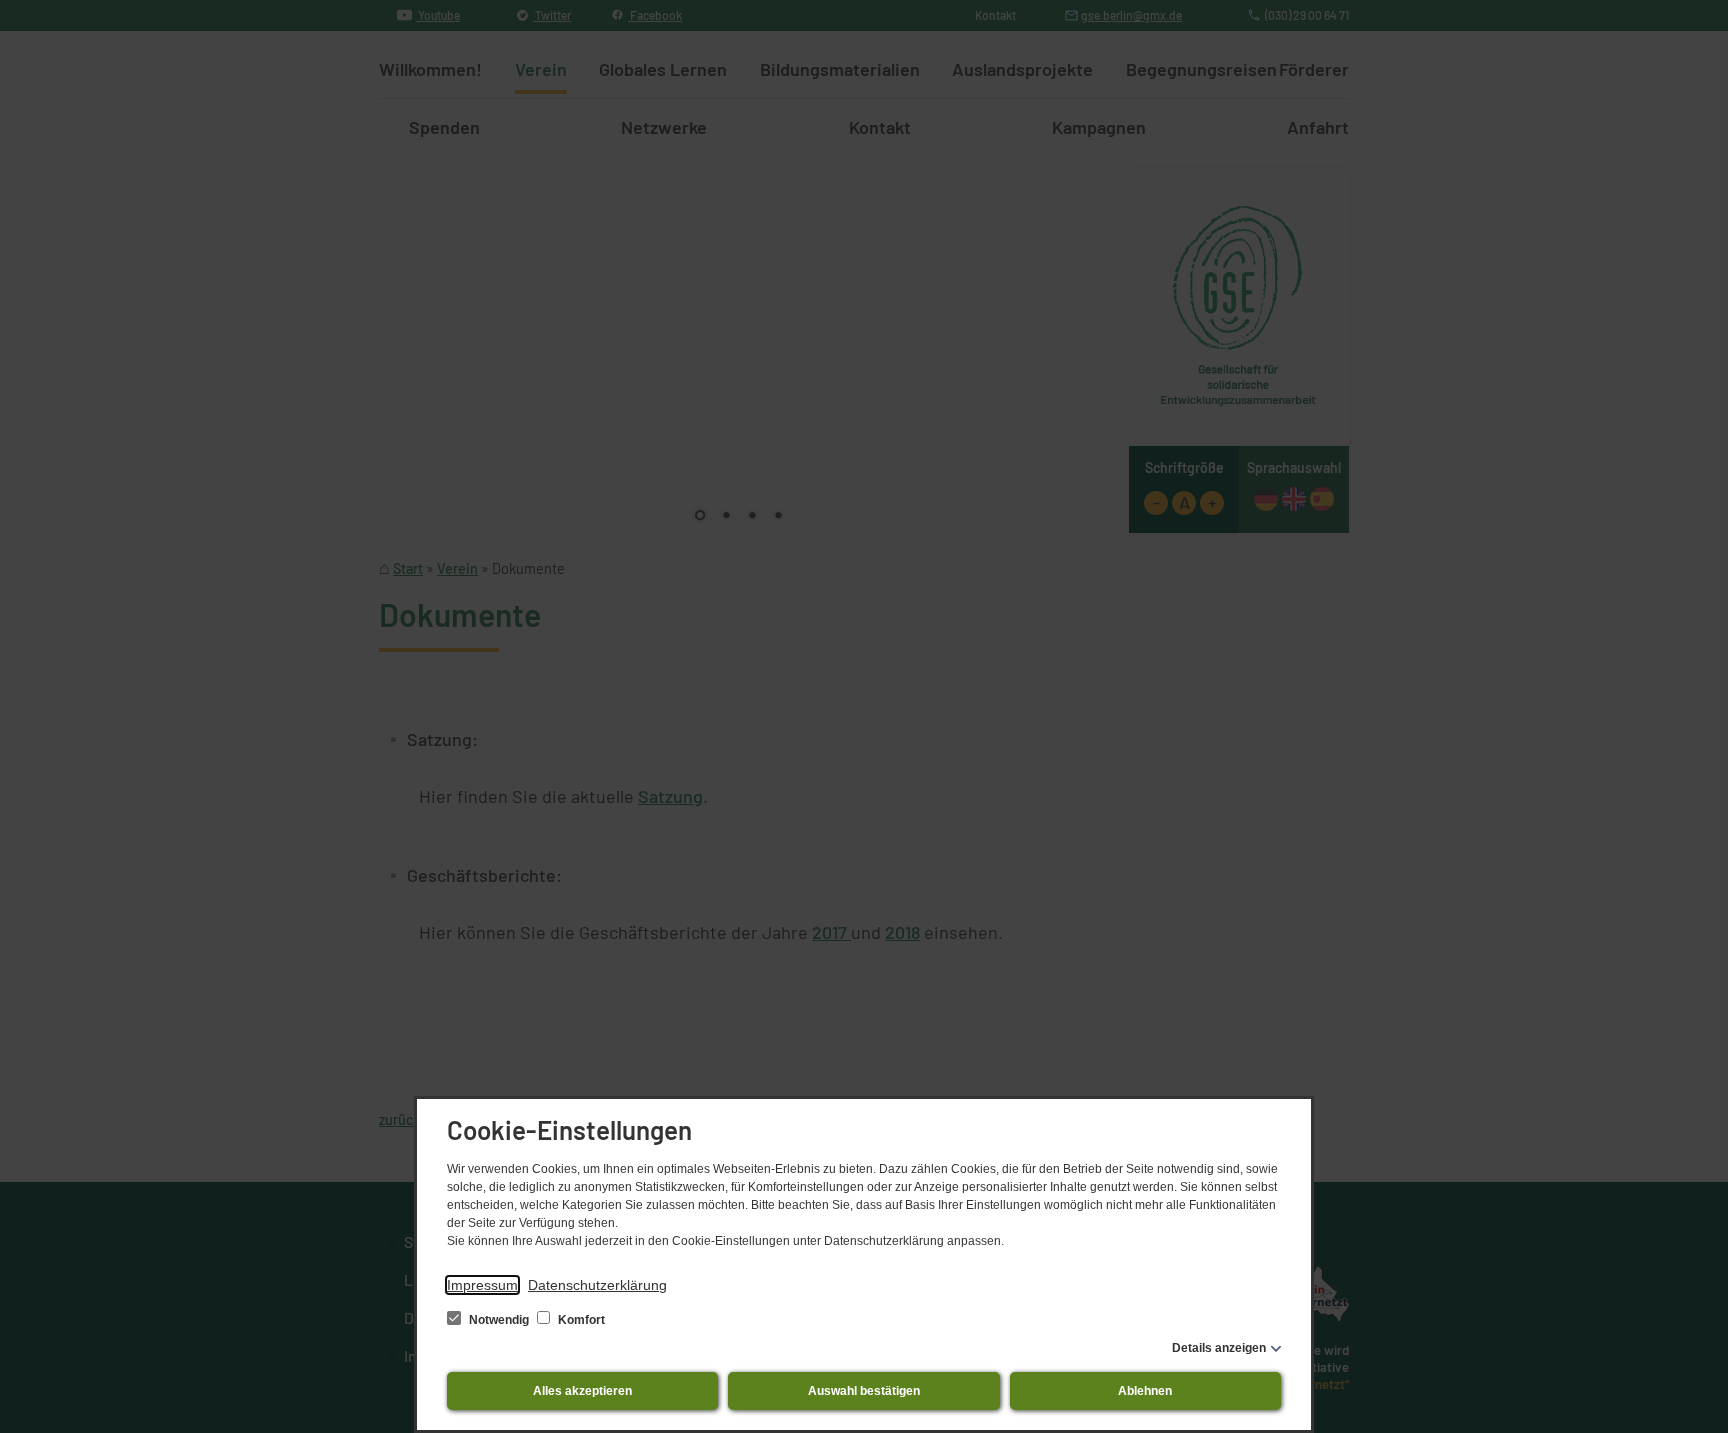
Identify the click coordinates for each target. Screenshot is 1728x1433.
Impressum (482, 1285)
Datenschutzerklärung (597, 1285)
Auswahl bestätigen (864, 1391)
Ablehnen (1145, 1391)
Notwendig (499, 1320)
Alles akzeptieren (582, 1391)
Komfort (580, 1320)
